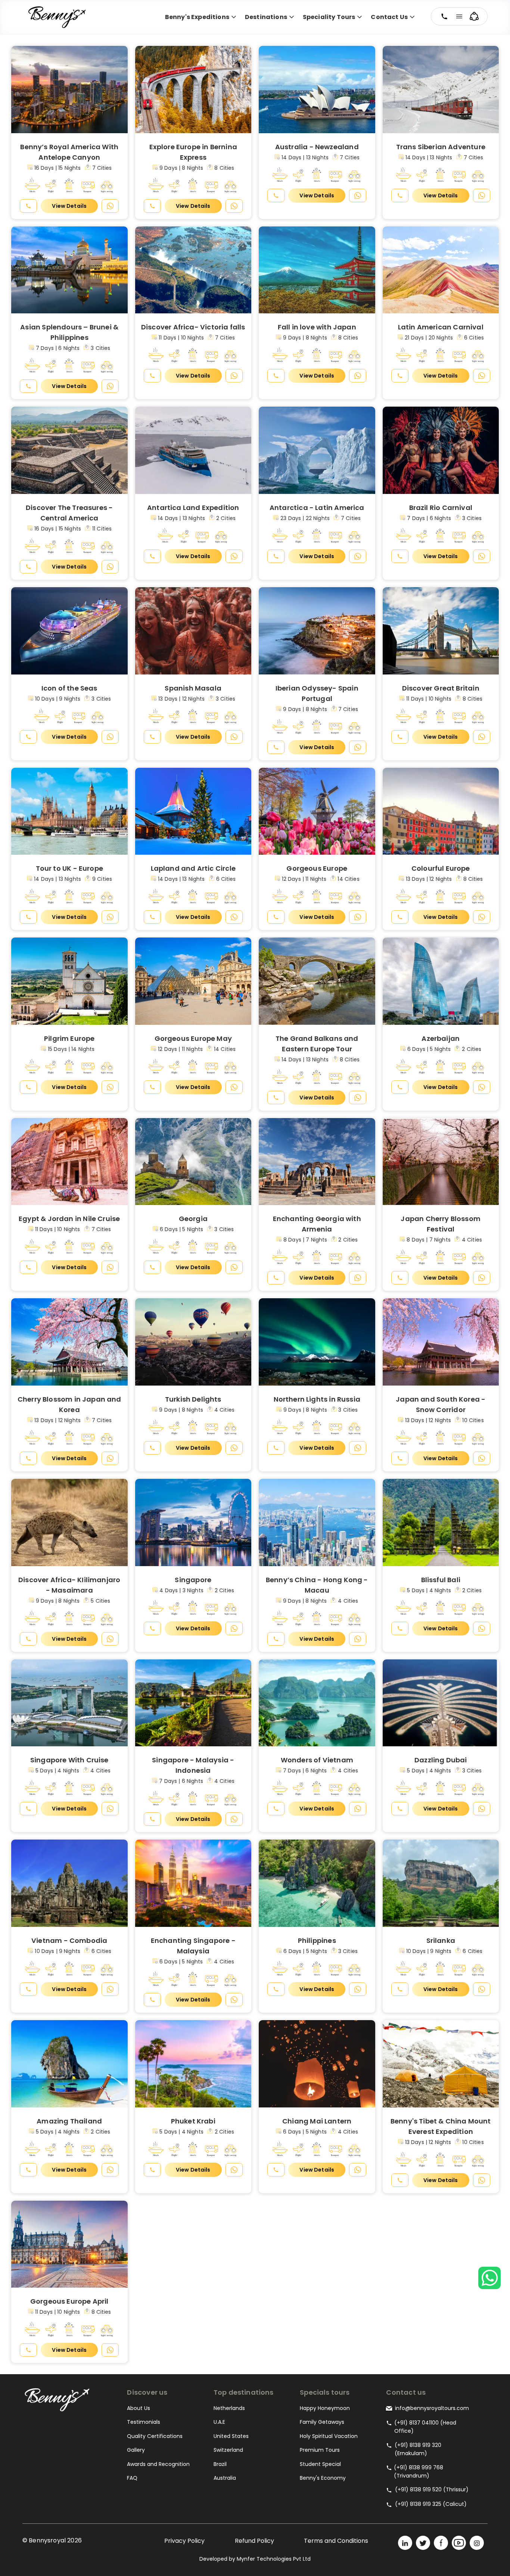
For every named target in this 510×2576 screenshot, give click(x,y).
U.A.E (219, 2422)
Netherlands (229, 2408)
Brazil (220, 2464)
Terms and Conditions (336, 2541)
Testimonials (144, 2422)
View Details (69, 206)
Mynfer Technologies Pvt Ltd (274, 2559)
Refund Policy (254, 2541)
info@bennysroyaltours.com (432, 2408)
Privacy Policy (184, 2541)
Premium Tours (320, 2450)
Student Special (320, 2464)
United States (231, 2436)
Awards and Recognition (158, 2464)
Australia (225, 2478)
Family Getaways (322, 2422)
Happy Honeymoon (325, 2408)
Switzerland (228, 2450)
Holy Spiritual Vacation (329, 2436)
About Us (139, 2408)
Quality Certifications (155, 2436)
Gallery (136, 2450)
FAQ (132, 2478)
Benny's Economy (323, 2478)
